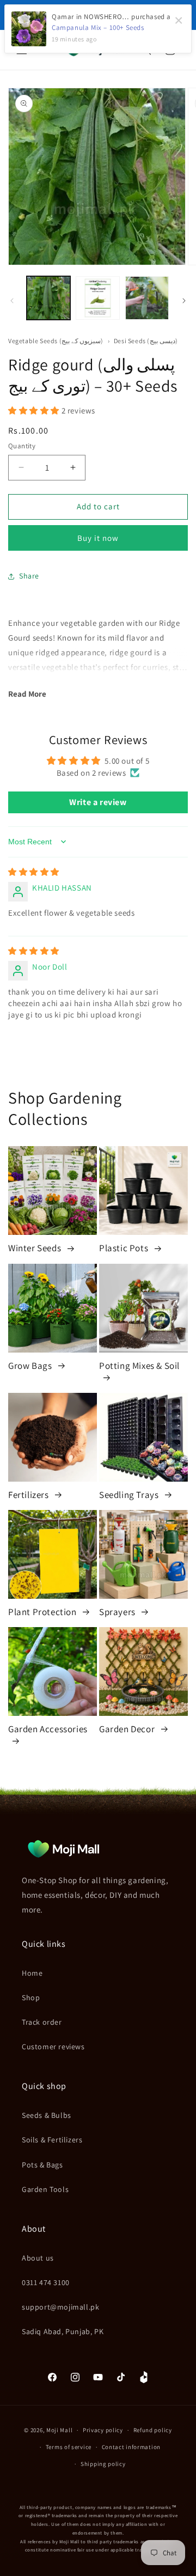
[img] (34, 872)
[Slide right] (184, 301)
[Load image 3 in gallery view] (147, 298)
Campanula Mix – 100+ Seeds (98, 28)
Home (32, 1973)
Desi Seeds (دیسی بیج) (146, 341)
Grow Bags (31, 1366)
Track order (42, 2022)
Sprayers (118, 1612)
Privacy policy (103, 2430)
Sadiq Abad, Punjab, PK (63, 2331)
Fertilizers (29, 1495)
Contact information (131, 2447)
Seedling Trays (130, 1495)
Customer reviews (53, 2047)
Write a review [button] (98, 802)
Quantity (22, 446)
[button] (35, 410)
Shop (31, 1998)
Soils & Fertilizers (52, 2140)
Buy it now (98, 538)
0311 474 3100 (46, 2282)
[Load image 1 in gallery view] (48, 298)
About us (38, 2258)
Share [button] (29, 576)
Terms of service (69, 2447)
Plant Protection (43, 1612)
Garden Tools (45, 2189)
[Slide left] (12, 301)
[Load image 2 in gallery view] (97, 298)
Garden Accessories (48, 1729)
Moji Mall (59, 2430)
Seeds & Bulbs (47, 2115)
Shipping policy (103, 2464)
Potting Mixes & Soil (139, 1366)
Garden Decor (128, 1729)
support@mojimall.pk (60, 2307)
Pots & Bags (42, 2165)
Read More (27, 694)
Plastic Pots (125, 1248)
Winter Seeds (36, 1248)
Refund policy (153, 2430)
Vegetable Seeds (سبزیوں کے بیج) (57, 341)
